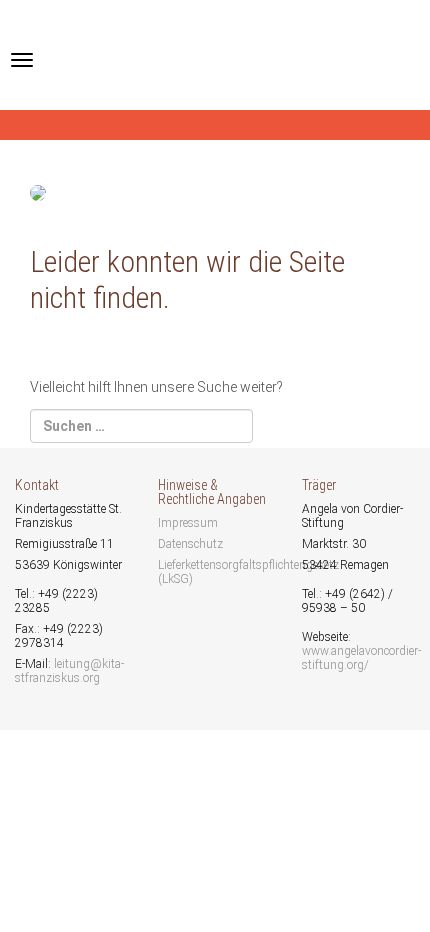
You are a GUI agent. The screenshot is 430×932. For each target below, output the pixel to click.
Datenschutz (190, 544)
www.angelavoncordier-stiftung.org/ (361, 658)
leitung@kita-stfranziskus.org (69, 671)
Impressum (188, 523)
